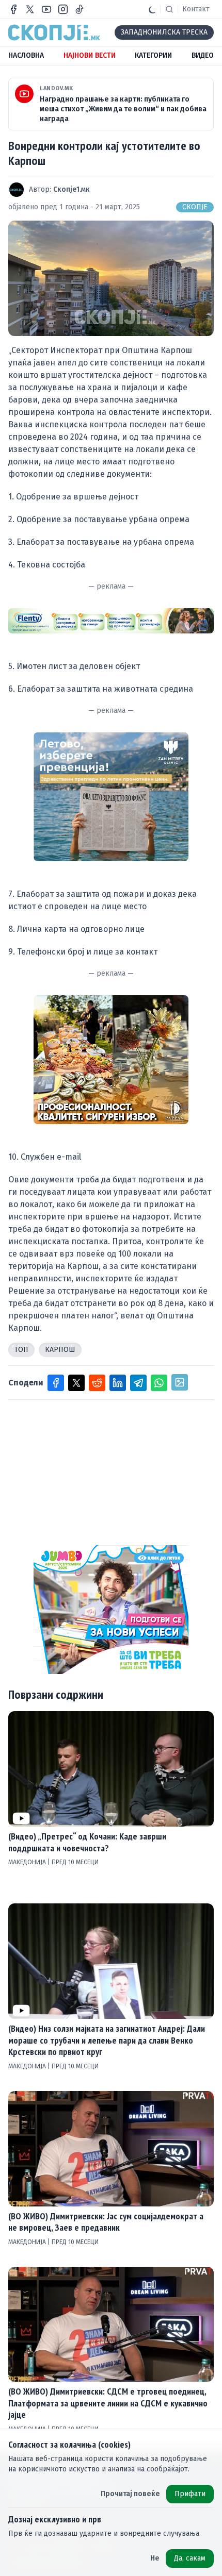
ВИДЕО (203, 55)
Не (155, 2558)
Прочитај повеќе (130, 2494)
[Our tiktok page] (80, 9)
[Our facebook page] (13, 9)
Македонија (28, 1862)
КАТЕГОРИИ (153, 55)
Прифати (190, 2494)
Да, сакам (190, 2558)
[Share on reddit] (97, 1383)
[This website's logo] (54, 32)
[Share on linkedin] (118, 1383)
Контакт (196, 9)
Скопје (195, 207)
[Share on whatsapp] (159, 1383)
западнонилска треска (164, 32)
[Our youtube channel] (46, 9)
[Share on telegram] (138, 1383)
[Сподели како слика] (180, 1382)
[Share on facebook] (56, 1383)
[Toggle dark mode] (152, 9)
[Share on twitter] (76, 1383)
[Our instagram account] (63, 9)
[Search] (169, 9)
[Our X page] (30, 9)
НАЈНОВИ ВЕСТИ (90, 55)
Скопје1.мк (72, 189)
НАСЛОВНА (26, 55)
